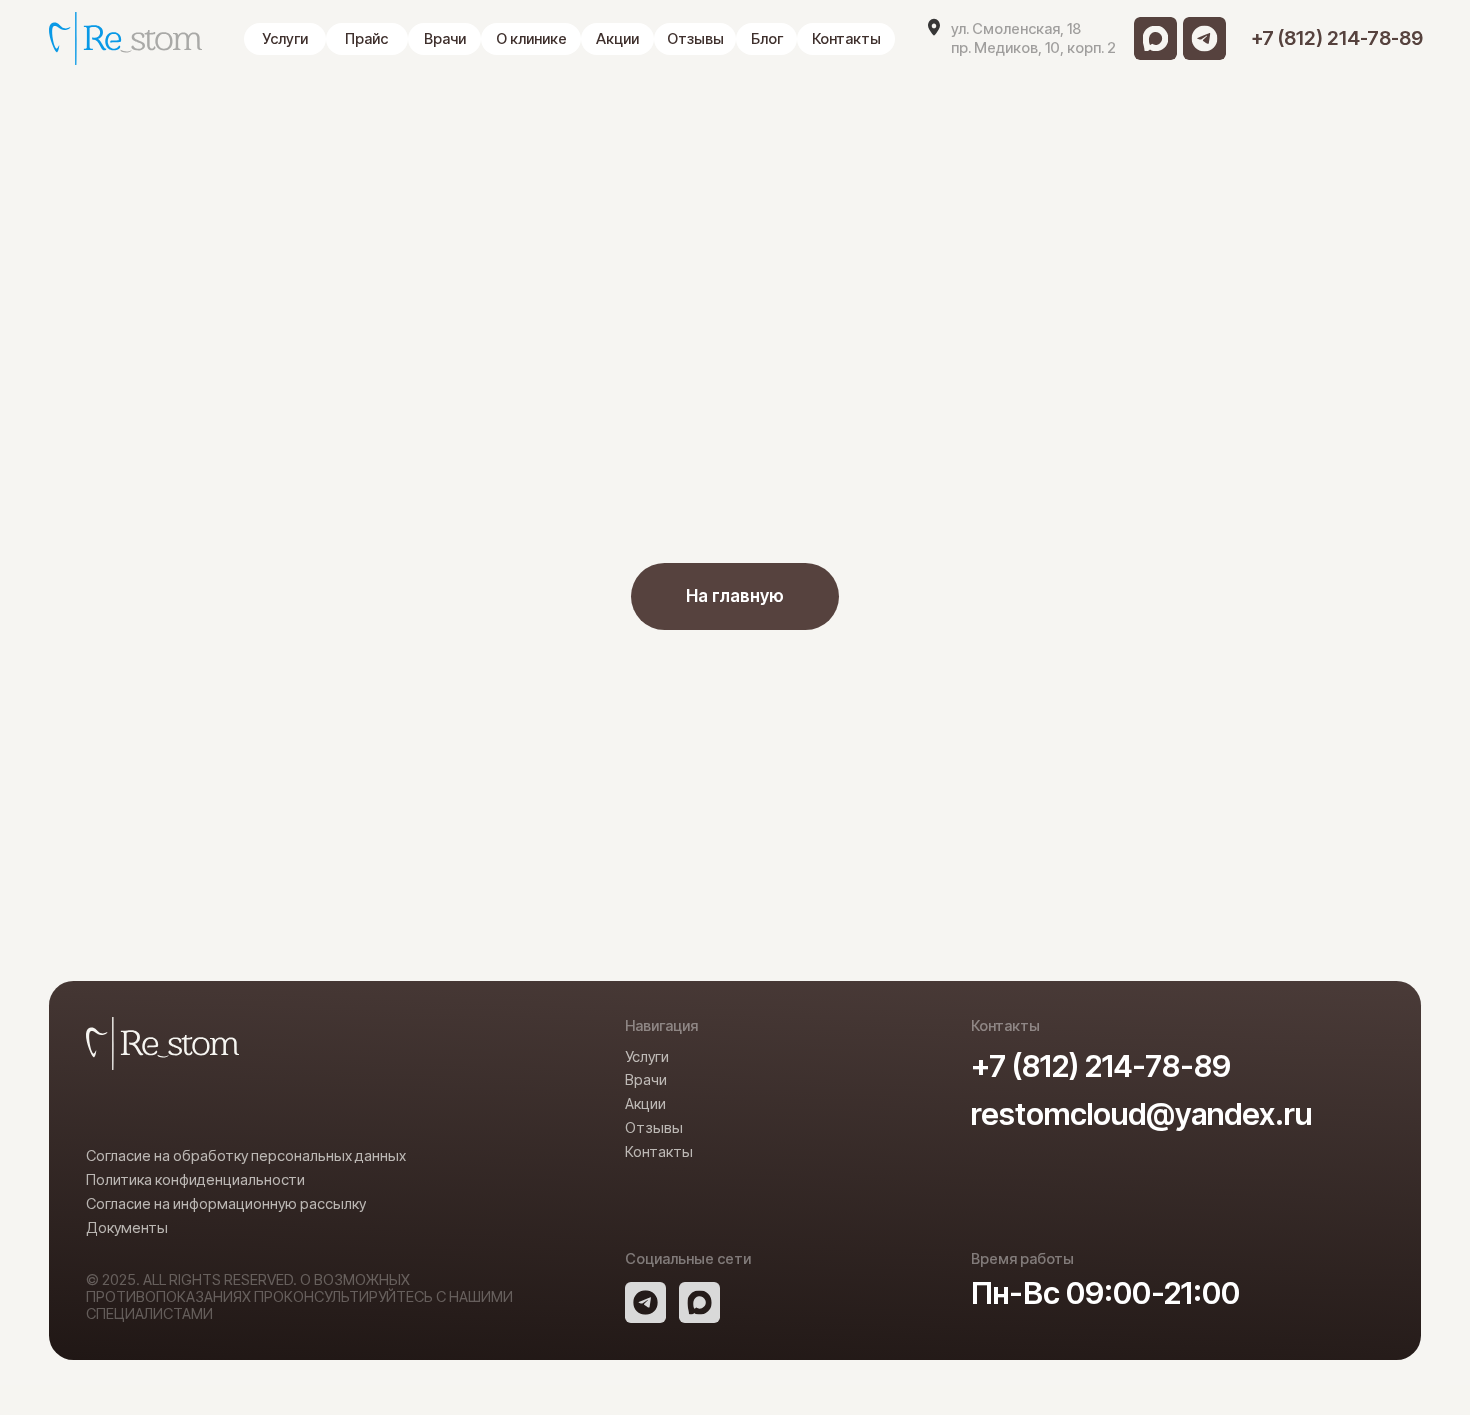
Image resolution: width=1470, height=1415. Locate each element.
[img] (1155, 38)
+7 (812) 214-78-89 (1101, 1065)
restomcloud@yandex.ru (1141, 1113)
